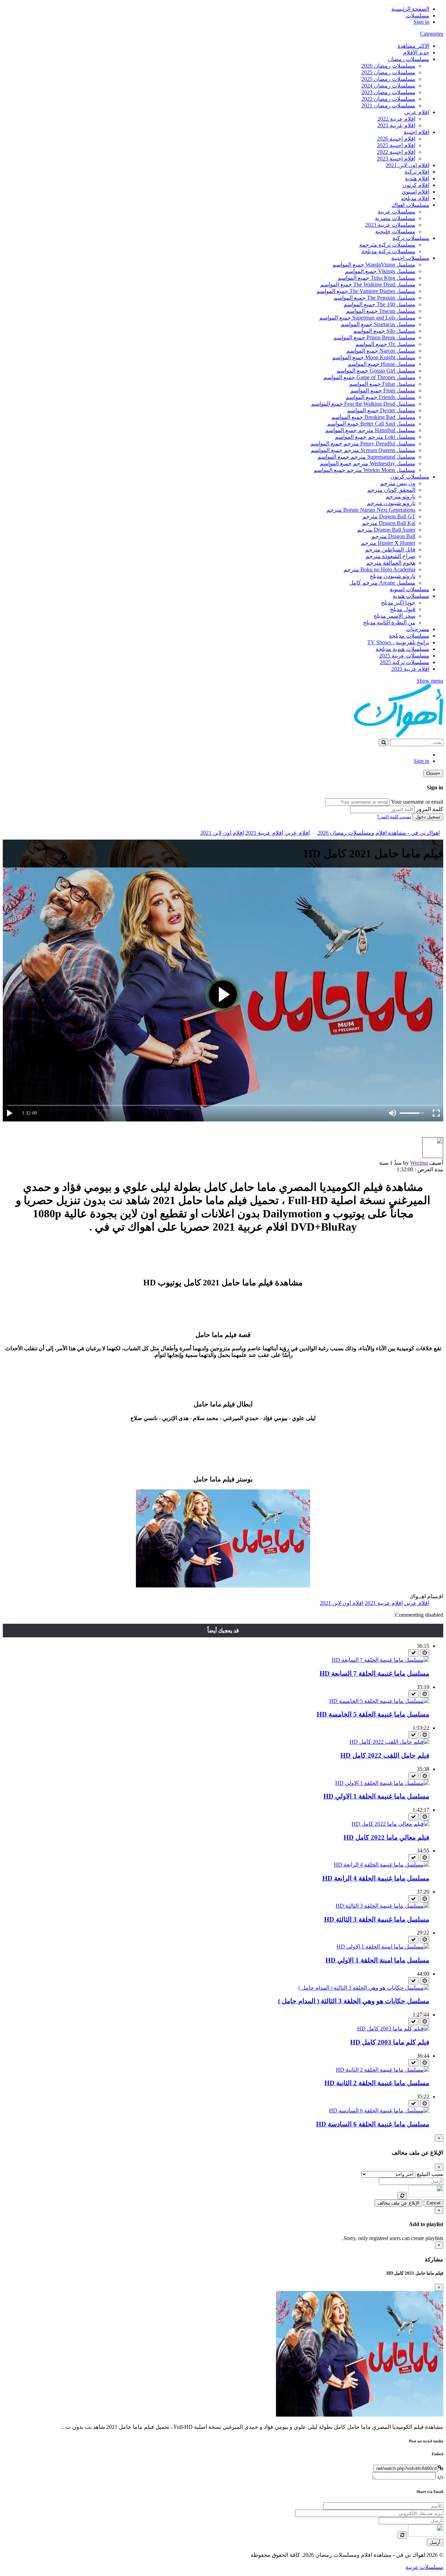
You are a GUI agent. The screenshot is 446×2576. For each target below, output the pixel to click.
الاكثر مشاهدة (413, 46)
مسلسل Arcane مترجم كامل (382, 583)
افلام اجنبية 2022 (396, 152)
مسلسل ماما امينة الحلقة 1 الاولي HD (377, 1960)
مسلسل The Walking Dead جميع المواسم (368, 284)
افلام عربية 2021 (396, 125)
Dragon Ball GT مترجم (389, 516)
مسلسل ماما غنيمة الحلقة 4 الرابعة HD (376, 1878)
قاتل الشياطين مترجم (390, 550)
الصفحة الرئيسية (410, 9)
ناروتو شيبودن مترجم (391, 503)
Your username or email (417, 802)
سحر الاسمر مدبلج (394, 616)
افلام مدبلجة (415, 198)
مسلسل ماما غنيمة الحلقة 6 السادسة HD (373, 2124)
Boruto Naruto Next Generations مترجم (371, 510)
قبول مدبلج (403, 609)
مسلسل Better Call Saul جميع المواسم (371, 424)
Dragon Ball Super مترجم (386, 530)
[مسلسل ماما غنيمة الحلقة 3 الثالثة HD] (382, 1906)
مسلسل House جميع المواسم (382, 364)
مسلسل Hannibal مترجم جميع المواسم (370, 430)
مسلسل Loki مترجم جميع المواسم (375, 437)
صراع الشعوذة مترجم (390, 556)
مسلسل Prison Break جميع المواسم (374, 337)
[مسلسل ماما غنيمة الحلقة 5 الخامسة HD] (379, 1701)
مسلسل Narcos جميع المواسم (381, 351)
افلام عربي (417, 112)
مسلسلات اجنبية (410, 258)
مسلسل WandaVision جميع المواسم (374, 265)
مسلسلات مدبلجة (409, 636)
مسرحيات (418, 629)
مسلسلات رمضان (409, 59)
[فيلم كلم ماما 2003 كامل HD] (393, 2029)
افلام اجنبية (416, 132)
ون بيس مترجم (398, 483)
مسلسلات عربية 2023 (390, 225)
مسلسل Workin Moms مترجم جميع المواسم (364, 470)
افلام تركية (417, 172)
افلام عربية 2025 (410, 669)
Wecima (419, 1163)
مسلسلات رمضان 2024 (388, 86)
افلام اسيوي (416, 192)
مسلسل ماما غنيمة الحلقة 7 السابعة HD (374, 1673)
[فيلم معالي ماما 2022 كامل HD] (390, 1824)
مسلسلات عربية (397, 212)
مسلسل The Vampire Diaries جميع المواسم (366, 291)
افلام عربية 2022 (396, 119)
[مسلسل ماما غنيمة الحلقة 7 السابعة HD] (380, 1660)
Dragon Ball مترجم (393, 536)
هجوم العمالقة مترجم (391, 563)
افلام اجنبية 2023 (396, 159)
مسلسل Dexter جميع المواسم (381, 410)
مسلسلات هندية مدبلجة (402, 649)
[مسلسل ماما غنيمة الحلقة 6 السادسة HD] (379, 2111)
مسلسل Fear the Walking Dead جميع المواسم (363, 404)
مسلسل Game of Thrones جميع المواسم (369, 377)
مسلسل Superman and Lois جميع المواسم (367, 318)
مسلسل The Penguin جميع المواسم (375, 298)
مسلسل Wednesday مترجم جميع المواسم (368, 463)
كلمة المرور (430, 809)
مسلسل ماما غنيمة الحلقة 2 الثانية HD (377, 2083)
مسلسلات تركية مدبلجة (388, 251)
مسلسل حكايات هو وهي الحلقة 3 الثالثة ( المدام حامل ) (354, 2001)
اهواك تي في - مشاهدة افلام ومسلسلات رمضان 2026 (379, 833)
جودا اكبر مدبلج (398, 603)
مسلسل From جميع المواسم (383, 390)
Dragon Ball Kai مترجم (389, 523)
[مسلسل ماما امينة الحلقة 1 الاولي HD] (383, 1947)
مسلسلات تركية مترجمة (387, 245)
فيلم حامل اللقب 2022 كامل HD (385, 1755)
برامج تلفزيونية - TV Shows (398, 642)
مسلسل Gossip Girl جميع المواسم (376, 371)
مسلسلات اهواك (410, 205)
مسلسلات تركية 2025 (405, 662)
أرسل (435, 2542)
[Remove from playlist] (413, 1653)
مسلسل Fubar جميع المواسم (382, 384)
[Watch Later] (425, 1653)
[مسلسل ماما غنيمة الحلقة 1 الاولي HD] (382, 1783)
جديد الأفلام (416, 52)
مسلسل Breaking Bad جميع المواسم (373, 417)
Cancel (433, 2203)
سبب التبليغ (430, 2174)
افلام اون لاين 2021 (407, 165)
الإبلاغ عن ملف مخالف (398, 2203)
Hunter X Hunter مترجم (388, 543)
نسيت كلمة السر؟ (394, 817)
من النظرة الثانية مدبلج (389, 622)
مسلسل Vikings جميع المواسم (380, 271)
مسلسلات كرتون (410, 477)
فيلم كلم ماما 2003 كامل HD (390, 2042)
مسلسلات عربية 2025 (404, 656)
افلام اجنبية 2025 (396, 145)
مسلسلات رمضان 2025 (388, 72)
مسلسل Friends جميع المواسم (380, 397)
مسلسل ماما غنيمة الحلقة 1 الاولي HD (376, 1796)
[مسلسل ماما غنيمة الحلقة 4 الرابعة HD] (382, 1865)
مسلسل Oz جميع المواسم (385, 344)
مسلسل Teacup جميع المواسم (381, 311)
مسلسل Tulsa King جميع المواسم (376, 278)
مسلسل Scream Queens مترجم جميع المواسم (363, 450)
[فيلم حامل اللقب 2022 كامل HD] (389, 1742)
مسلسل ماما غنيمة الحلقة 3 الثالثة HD (377, 1919)
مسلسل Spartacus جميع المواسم (378, 324)
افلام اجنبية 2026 (396, 139)
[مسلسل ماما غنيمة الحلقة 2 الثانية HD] (383, 2070)
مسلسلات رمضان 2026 (388, 66)
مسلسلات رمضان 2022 (388, 99)
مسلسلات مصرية (395, 218)
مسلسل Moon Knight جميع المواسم (374, 357)
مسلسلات (418, 16)
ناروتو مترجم (401, 497)
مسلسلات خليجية (395, 231)
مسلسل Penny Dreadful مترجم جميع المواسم (363, 444)
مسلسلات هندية (411, 596)
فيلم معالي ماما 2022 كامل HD (386, 1837)
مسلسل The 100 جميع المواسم (379, 304)
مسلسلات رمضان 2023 (388, 92)
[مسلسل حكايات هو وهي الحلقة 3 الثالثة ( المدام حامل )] (364, 1988)
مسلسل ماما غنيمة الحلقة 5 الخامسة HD (373, 1714)
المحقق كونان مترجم (391, 490)
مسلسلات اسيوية (409, 589)
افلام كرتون (416, 185)
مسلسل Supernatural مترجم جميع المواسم (366, 457)
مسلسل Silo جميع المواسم (384, 331)
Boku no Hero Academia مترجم (379, 569)
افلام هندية (417, 178)
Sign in (421, 22)
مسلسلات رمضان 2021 (388, 106)
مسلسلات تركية (411, 238)
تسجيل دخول (428, 817)
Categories (432, 34)
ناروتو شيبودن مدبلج (393, 576)
